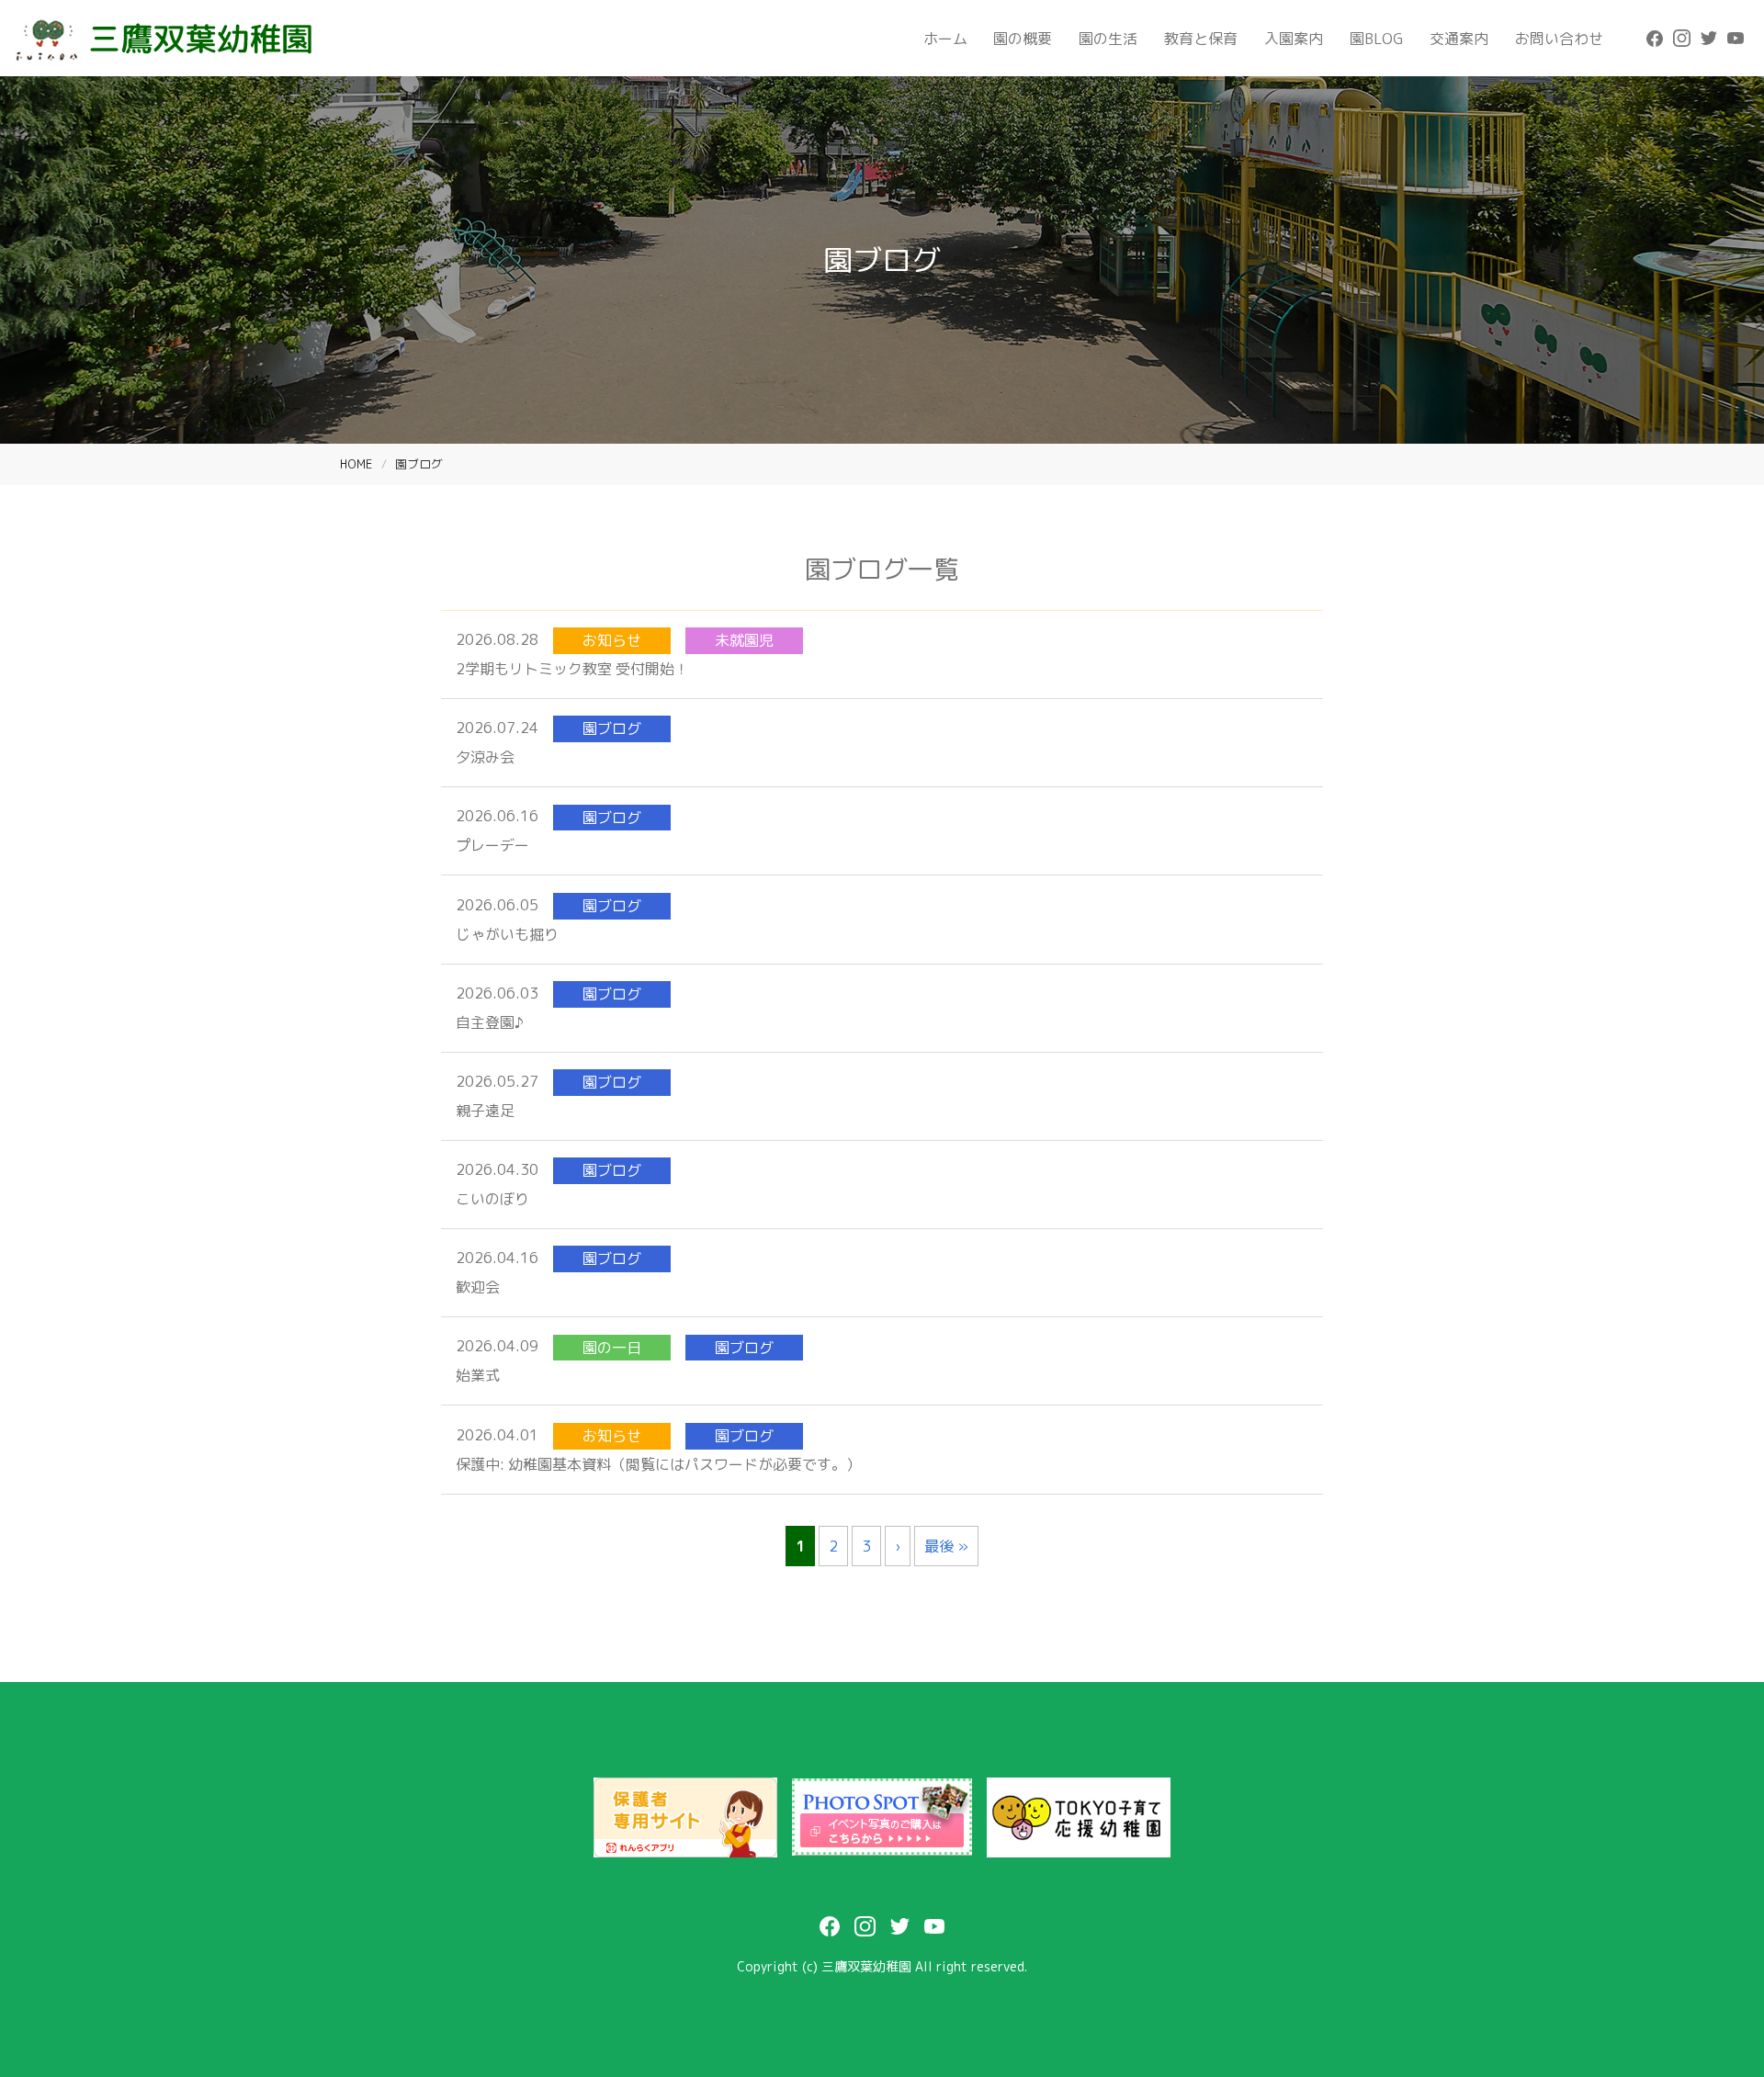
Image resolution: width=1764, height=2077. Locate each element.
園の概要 (1023, 39)
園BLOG (1376, 39)
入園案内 (1294, 39)
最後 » (946, 1546)
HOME (356, 464)
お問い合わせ (1559, 39)
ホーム (945, 39)
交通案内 (1459, 39)
